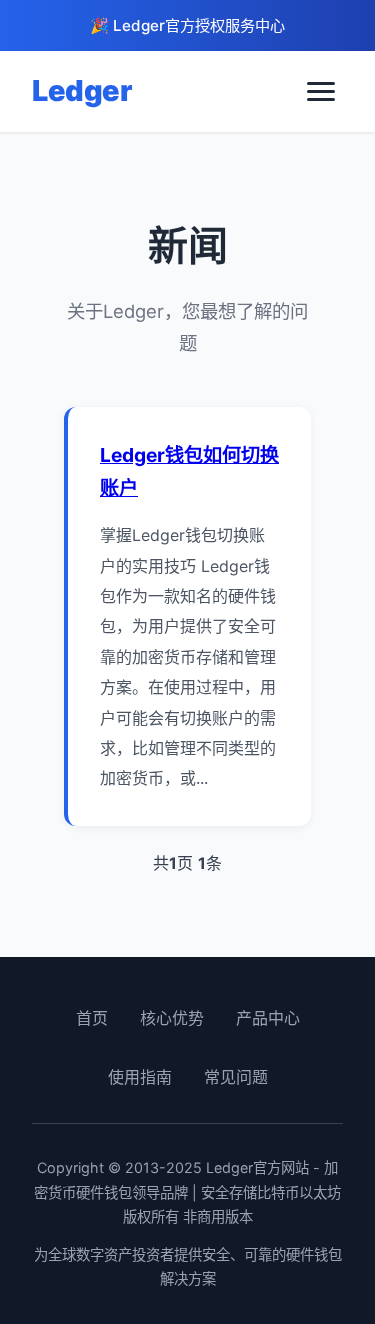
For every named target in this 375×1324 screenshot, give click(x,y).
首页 (92, 1018)
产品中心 (268, 1018)
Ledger (81, 90)
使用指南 (140, 1077)
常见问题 (236, 1077)
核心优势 (172, 1018)
